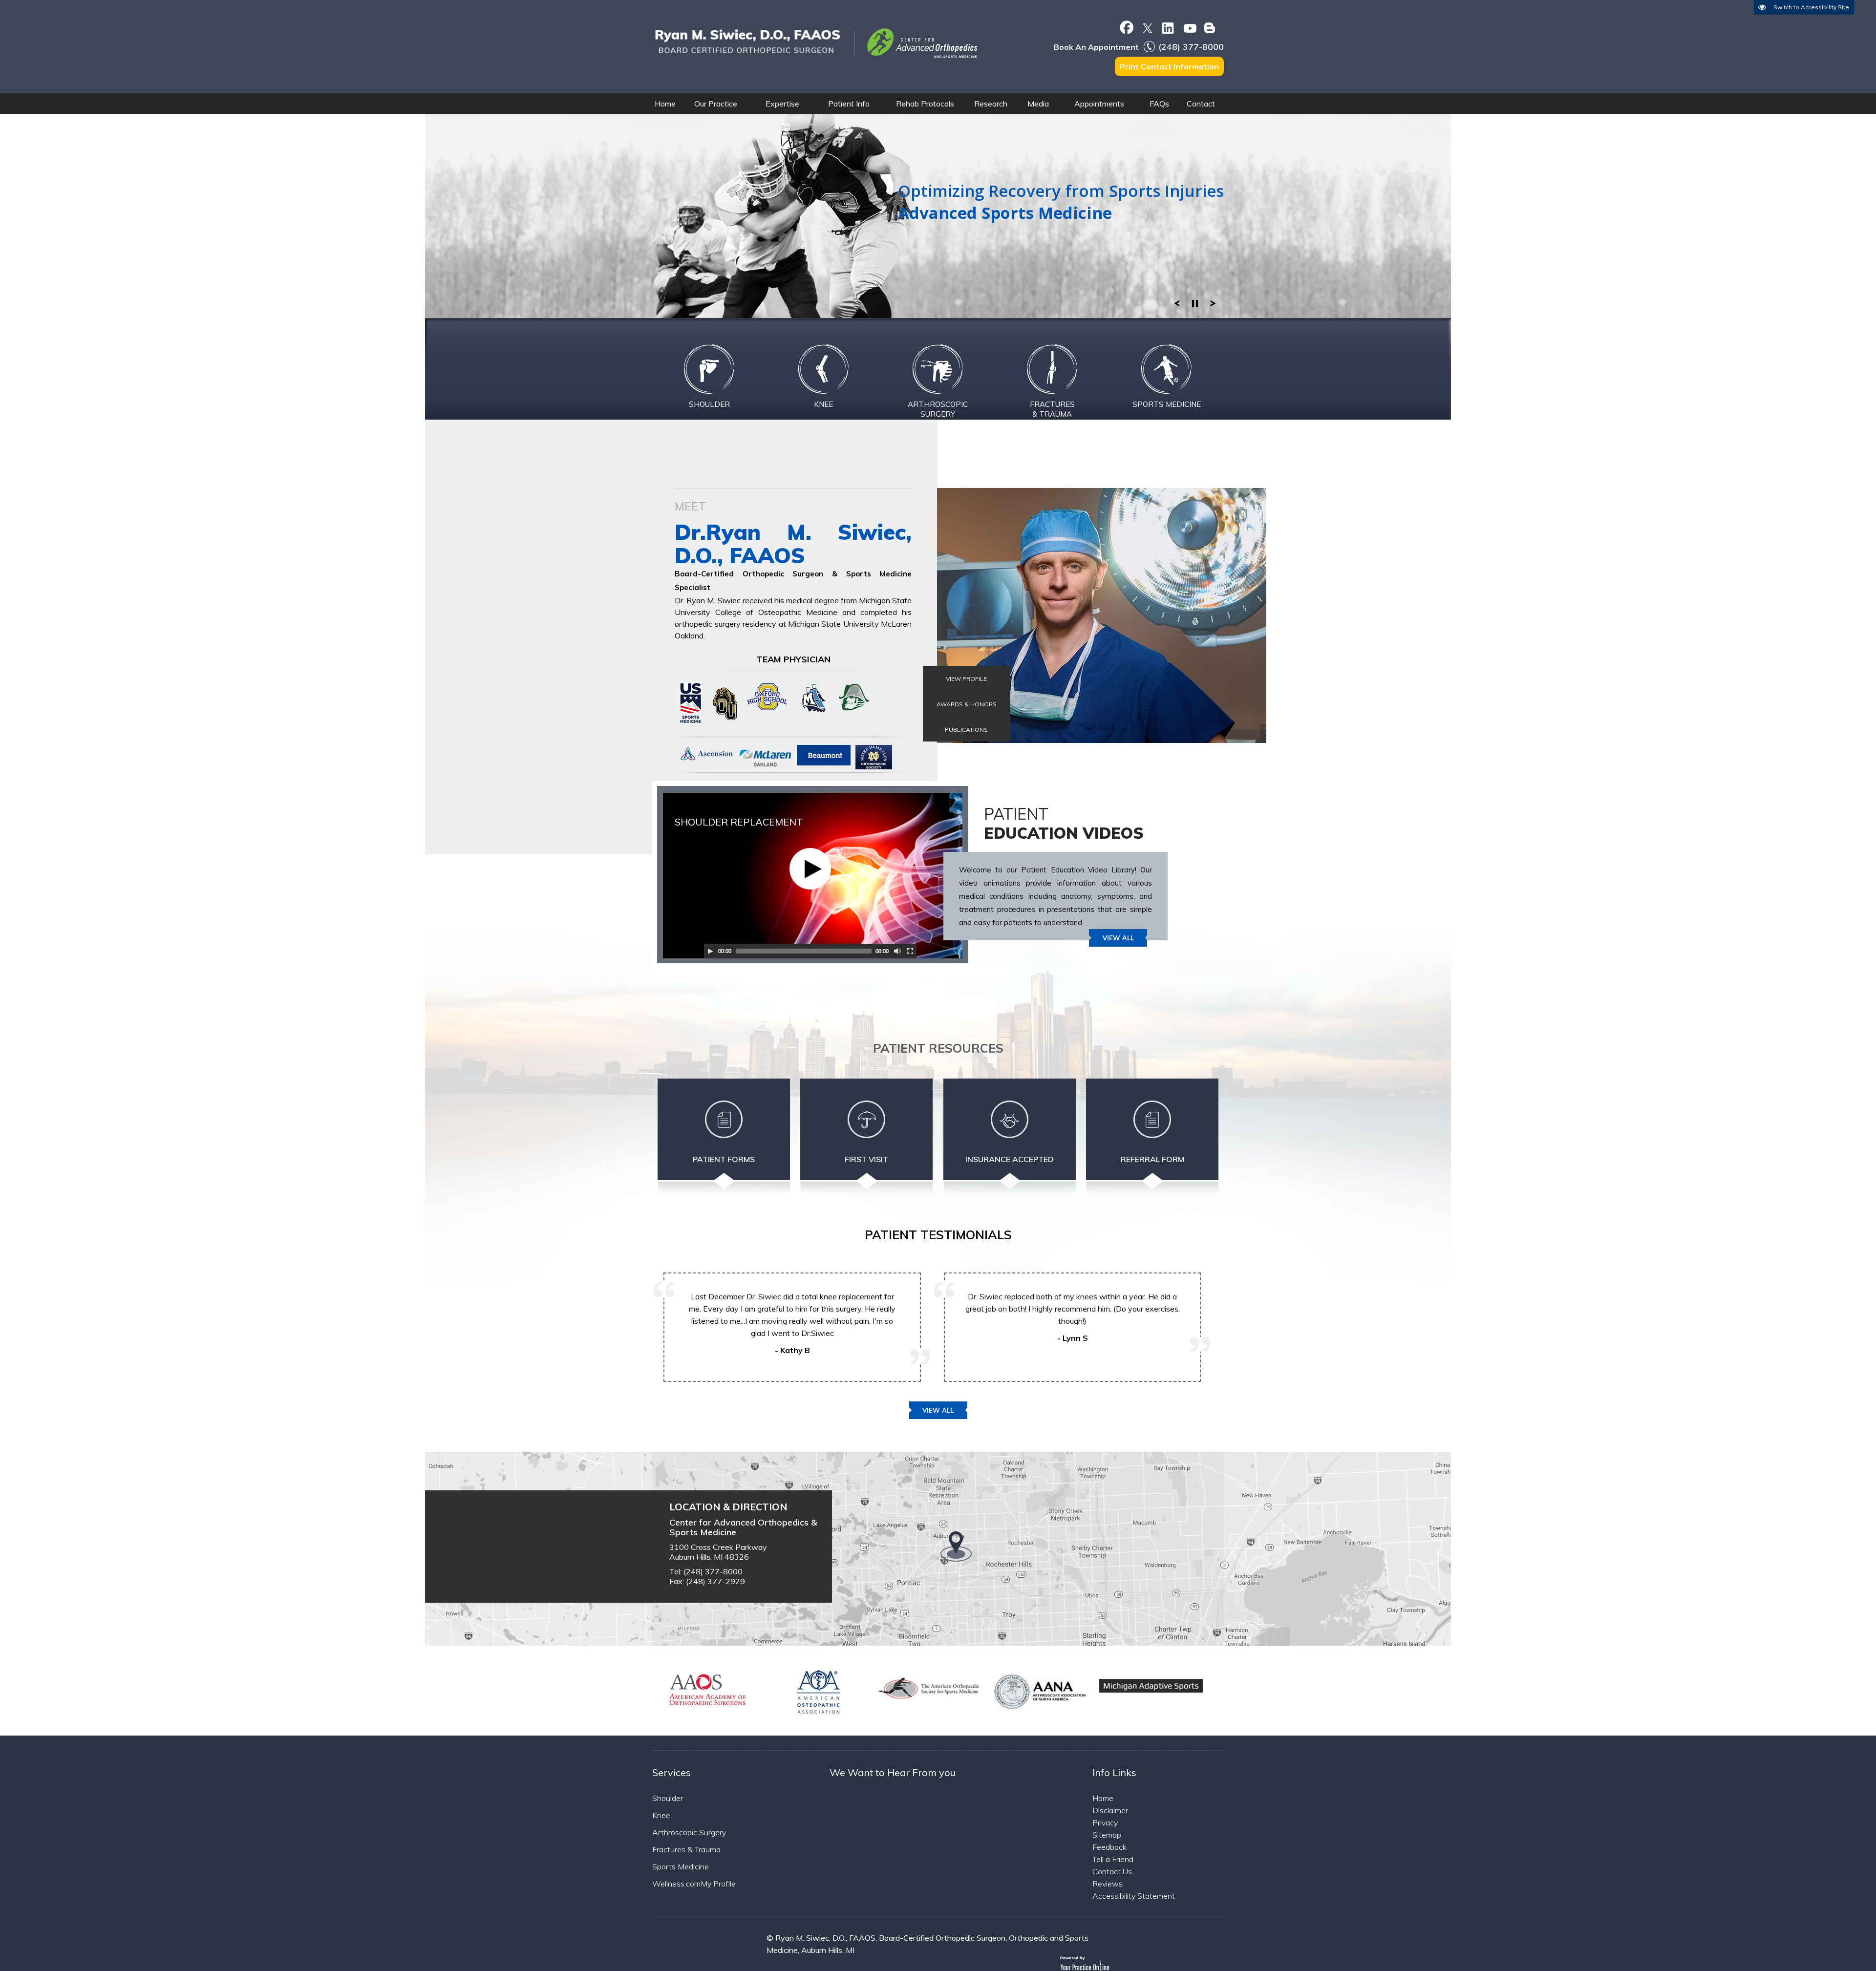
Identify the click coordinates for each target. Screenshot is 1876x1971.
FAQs (1159, 104)
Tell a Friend (1113, 1859)
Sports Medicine (681, 1866)
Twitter (1147, 27)
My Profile (718, 1884)
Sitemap (1107, 1835)
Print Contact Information (1169, 66)
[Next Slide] (1213, 301)
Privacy (1105, 1823)
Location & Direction (728, 1507)
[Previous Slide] (1177, 301)
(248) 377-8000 (1191, 47)
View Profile (966, 679)
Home (665, 104)
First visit (866, 1159)
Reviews (1108, 1884)
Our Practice (716, 104)
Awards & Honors (967, 704)
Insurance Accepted (1010, 1159)
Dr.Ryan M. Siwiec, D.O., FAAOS (793, 543)
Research (991, 104)
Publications (966, 730)
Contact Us (1112, 1871)
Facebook (1126, 27)
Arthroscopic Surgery (938, 409)
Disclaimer (1110, 1810)
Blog (1210, 27)
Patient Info (849, 104)
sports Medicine (1167, 404)
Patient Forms (724, 1159)
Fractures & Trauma (1052, 409)
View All (1118, 938)
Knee (823, 404)
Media (1038, 104)
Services (672, 1772)
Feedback (1109, 1847)
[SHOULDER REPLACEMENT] (721, 970)
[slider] (1195, 301)
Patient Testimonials (938, 1235)
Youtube (1189, 27)
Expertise (782, 104)
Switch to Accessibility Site (1811, 7)
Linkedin (1168, 27)
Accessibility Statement (1134, 1896)
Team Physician (793, 659)
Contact (1201, 104)
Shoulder (709, 404)
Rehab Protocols (925, 104)
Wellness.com (676, 1884)
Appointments (1099, 104)
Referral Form (1152, 1159)
